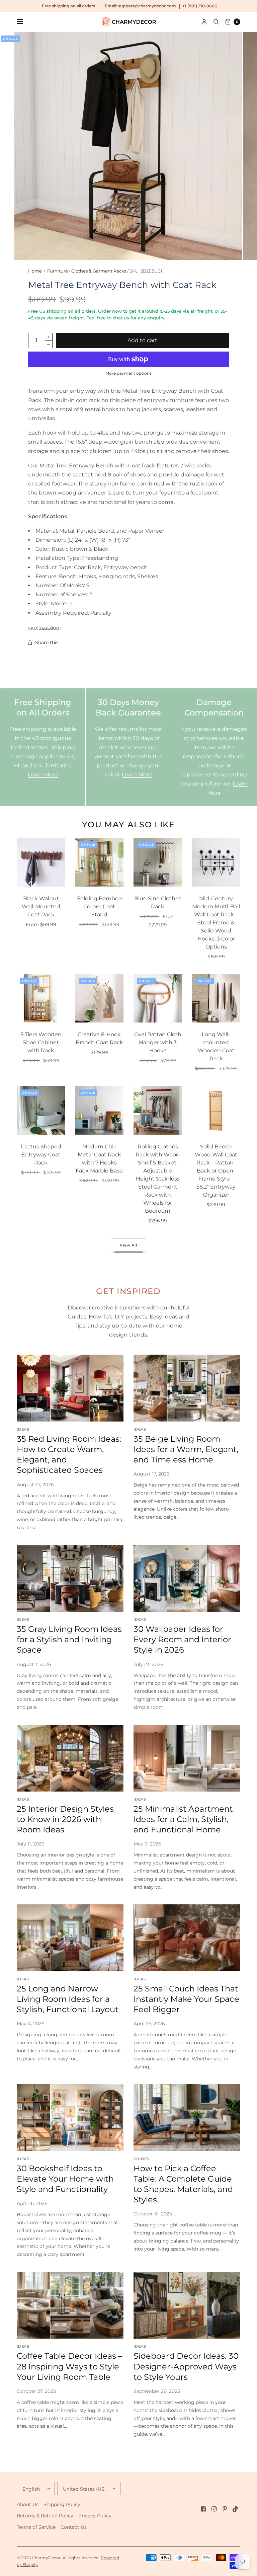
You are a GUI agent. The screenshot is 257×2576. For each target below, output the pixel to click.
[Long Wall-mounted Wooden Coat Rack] (216, 999)
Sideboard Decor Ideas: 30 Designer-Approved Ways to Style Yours (186, 2366)
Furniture (58, 271)
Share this (47, 642)
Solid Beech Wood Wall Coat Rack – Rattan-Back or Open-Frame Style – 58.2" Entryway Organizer (216, 1171)
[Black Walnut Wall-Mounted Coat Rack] (41, 862)
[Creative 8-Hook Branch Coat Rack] (100, 999)
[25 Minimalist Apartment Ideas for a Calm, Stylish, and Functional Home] (187, 1758)
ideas (23, 1429)
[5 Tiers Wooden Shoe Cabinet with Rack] (41, 999)
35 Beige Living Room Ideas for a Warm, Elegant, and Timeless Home (186, 1449)
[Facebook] (203, 2509)
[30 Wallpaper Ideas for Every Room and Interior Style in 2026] (187, 1578)
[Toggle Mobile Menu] (24, 22)
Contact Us (74, 2527)
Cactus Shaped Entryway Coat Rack (41, 1155)
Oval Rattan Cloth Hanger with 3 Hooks (158, 1042)
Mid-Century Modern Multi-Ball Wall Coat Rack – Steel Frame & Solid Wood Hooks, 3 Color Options (216, 923)
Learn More (43, 775)
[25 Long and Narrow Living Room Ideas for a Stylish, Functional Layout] (70, 1938)
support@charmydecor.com (147, 6)
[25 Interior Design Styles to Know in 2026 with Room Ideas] (70, 1758)
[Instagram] (214, 2509)
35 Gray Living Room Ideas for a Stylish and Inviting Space (69, 1639)
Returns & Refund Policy (45, 2516)
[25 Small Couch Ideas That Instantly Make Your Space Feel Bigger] (187, 1938)
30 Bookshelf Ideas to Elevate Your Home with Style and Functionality (65, 2179)
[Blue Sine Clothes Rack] (158, 862)
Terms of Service (36, 2527)
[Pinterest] (225, 2509)
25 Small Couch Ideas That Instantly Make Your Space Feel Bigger (186, 1999)
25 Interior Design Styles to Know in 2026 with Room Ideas (65, 1819)
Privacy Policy (95, 2516)
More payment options (128, 373)
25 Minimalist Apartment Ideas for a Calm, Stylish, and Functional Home (183, 1819)
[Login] (204, 22)
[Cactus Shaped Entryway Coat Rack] (41, 1110)
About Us (28, 2504)
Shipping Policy (62, 2504)
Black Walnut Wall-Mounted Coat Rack (41, 906)
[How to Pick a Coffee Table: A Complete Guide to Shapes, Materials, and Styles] (187, 2117)
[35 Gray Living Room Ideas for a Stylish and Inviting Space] (70, 1578)
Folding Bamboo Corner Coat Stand (99, 906)
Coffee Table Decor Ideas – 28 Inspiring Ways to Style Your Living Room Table (69, 2366)
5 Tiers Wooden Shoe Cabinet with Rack (41, 1042)
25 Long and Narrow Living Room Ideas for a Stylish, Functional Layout (68, 1999)
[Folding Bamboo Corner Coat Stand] (100, 862)
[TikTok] (236, 2509)
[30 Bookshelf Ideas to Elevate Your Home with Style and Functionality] (70, 2117)
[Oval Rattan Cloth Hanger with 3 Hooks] (158, 999)
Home (35, 271)
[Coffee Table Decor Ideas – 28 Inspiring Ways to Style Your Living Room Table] (70, 2305)
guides (141, 2159)
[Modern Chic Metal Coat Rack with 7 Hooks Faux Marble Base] (100, 1110)
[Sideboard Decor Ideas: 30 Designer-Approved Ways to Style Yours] (187, 2305)
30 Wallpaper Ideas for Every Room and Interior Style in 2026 (182, 1639)
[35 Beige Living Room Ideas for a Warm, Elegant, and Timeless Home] (187, 1388)
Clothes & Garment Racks (99, 271)
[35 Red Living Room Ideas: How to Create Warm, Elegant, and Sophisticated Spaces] (70, 1388)
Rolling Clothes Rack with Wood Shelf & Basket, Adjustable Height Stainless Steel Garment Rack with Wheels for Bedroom (158, 1179)
